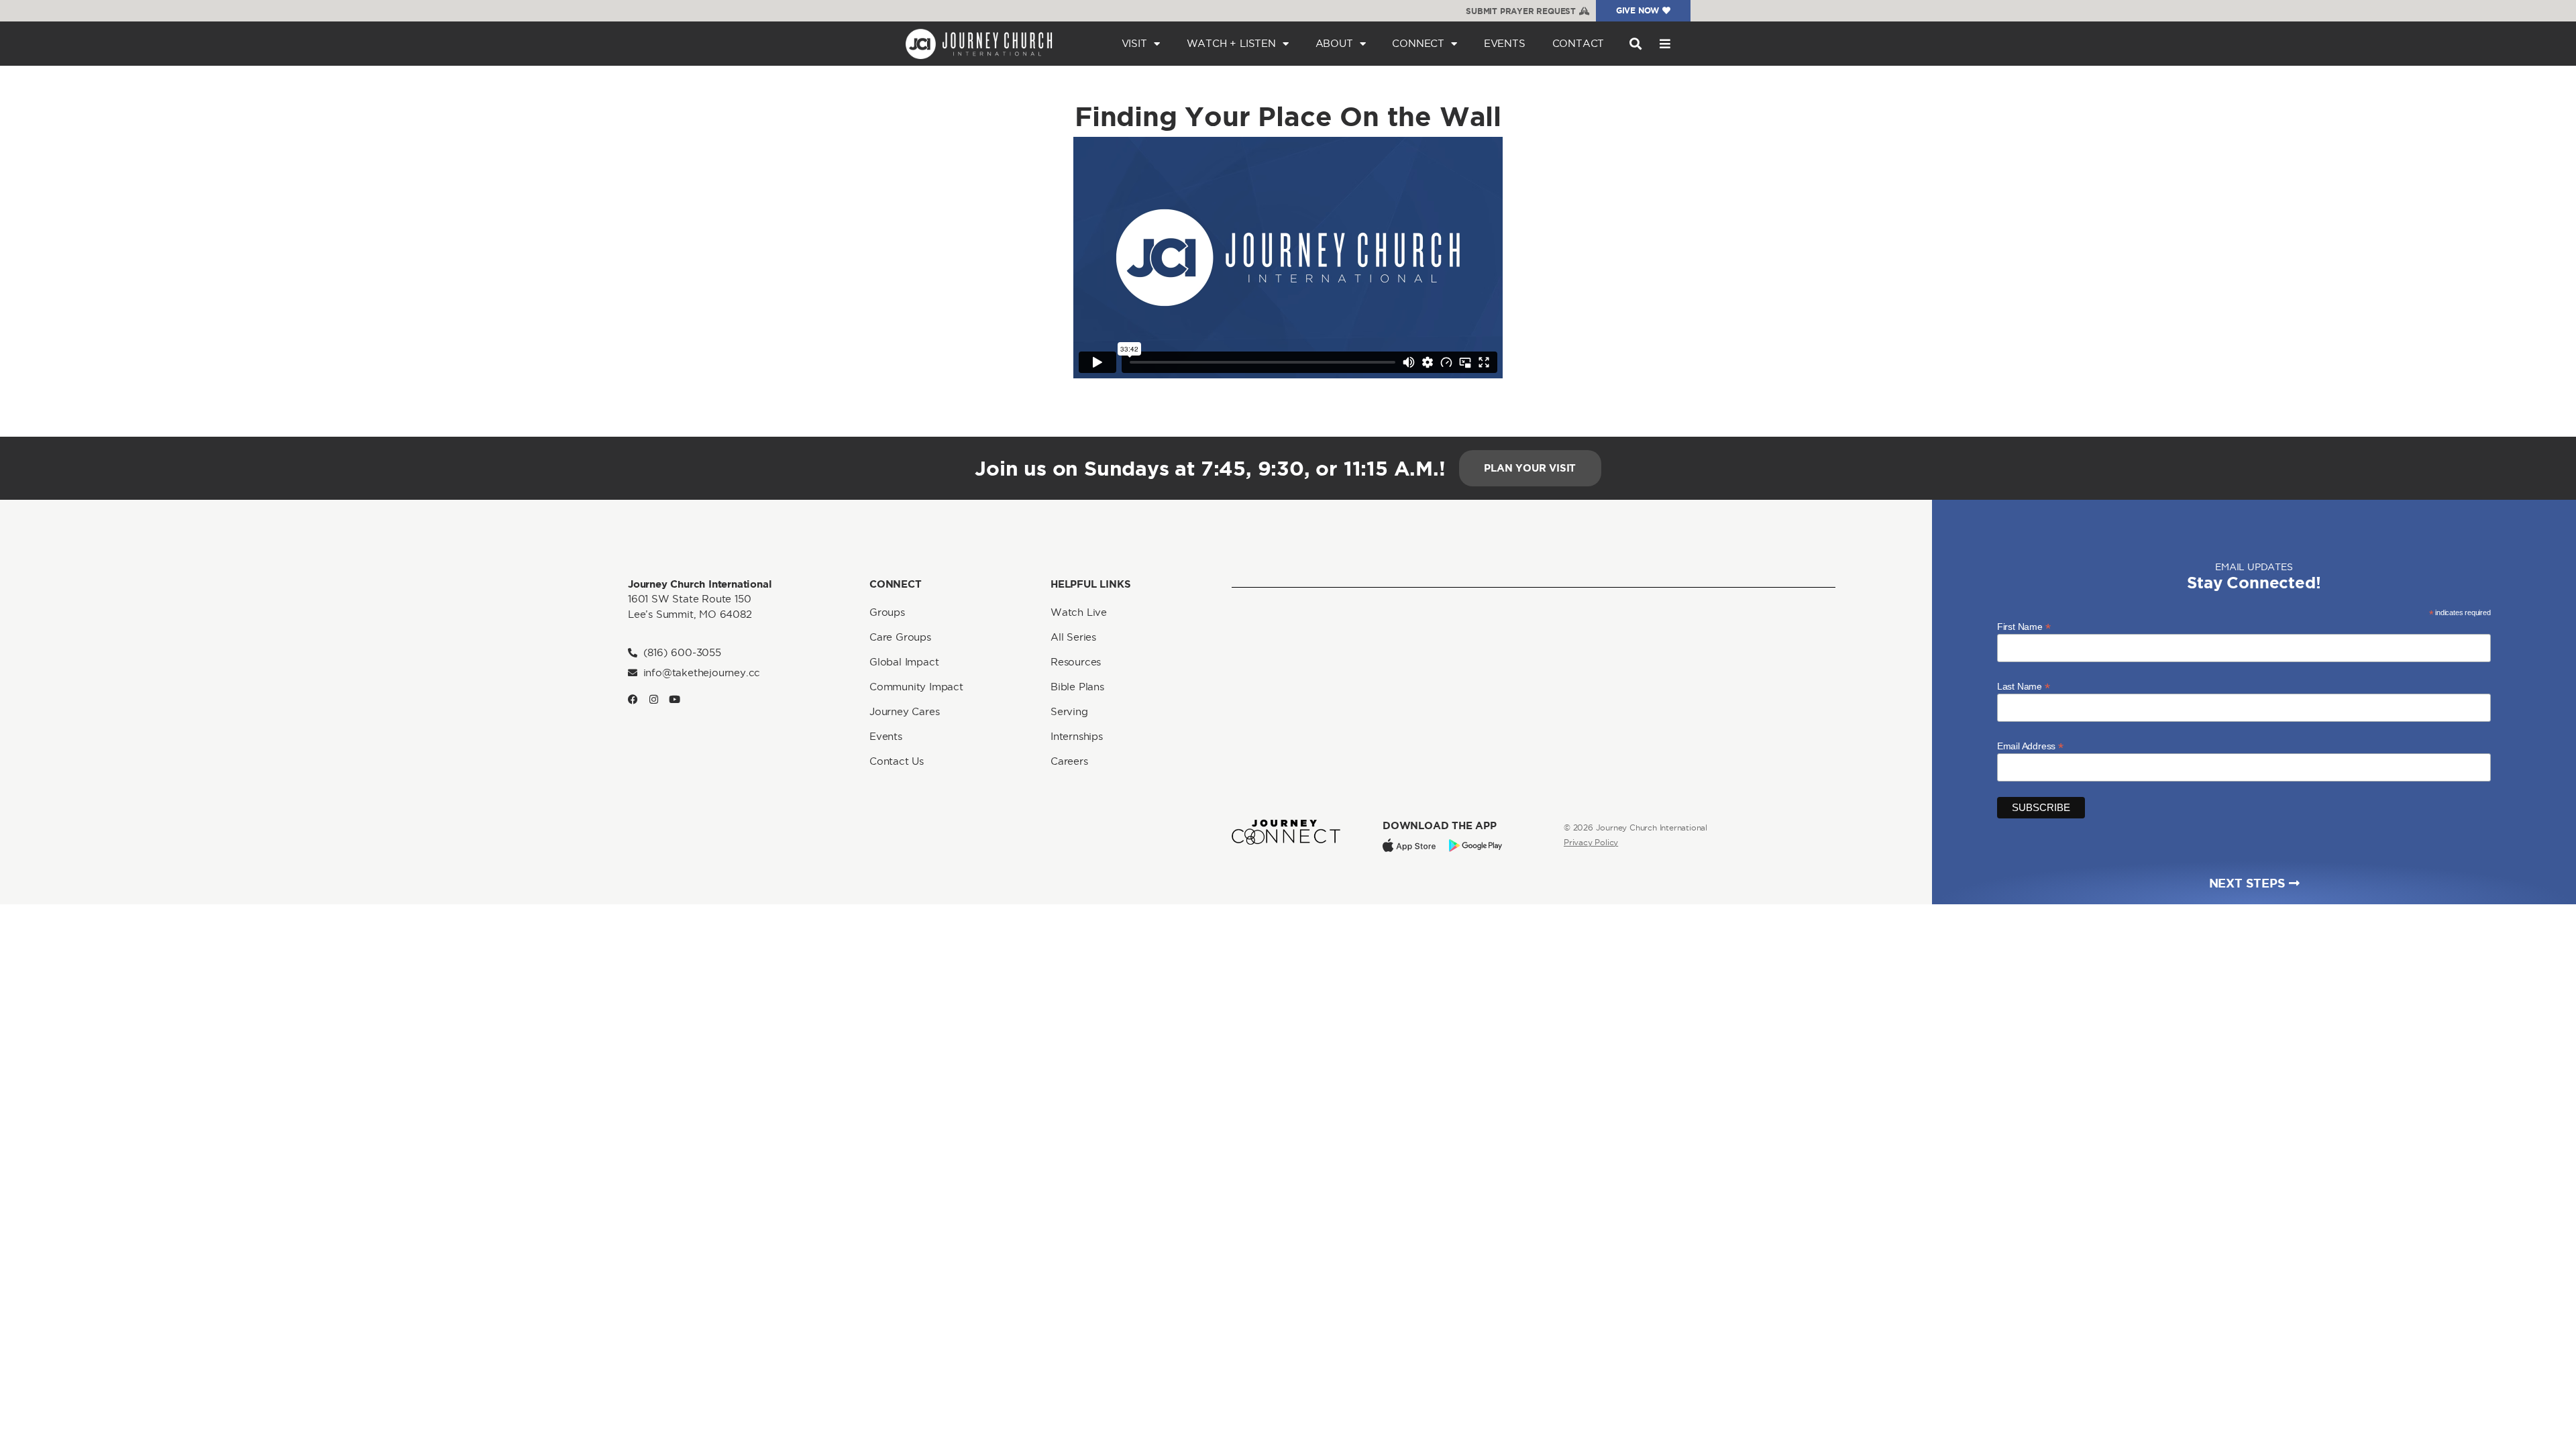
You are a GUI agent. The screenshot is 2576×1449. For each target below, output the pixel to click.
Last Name (2024, 686)
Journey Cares (904, 711)
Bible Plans (1077, 687)
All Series (1073, 637)
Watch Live (1079, 612)
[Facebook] (633, 699)
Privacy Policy (1591, 842)
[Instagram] (654, 699)
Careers (1069, 761)
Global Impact (904, 662)
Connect (1418, 43)
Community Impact (916, 687)
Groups (887, 612)
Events (1505, 43)
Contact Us (897, 761)
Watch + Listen (1231, 43)
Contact (1578, 43)
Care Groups (900, 637)
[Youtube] (675, 699)
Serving (1069, 711)
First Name (2024, 626)
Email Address (2030, 746)
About (1334, 43)
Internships (1077, 736)
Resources (1076, 662)
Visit (1134, 43)
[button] (1635, 44)
